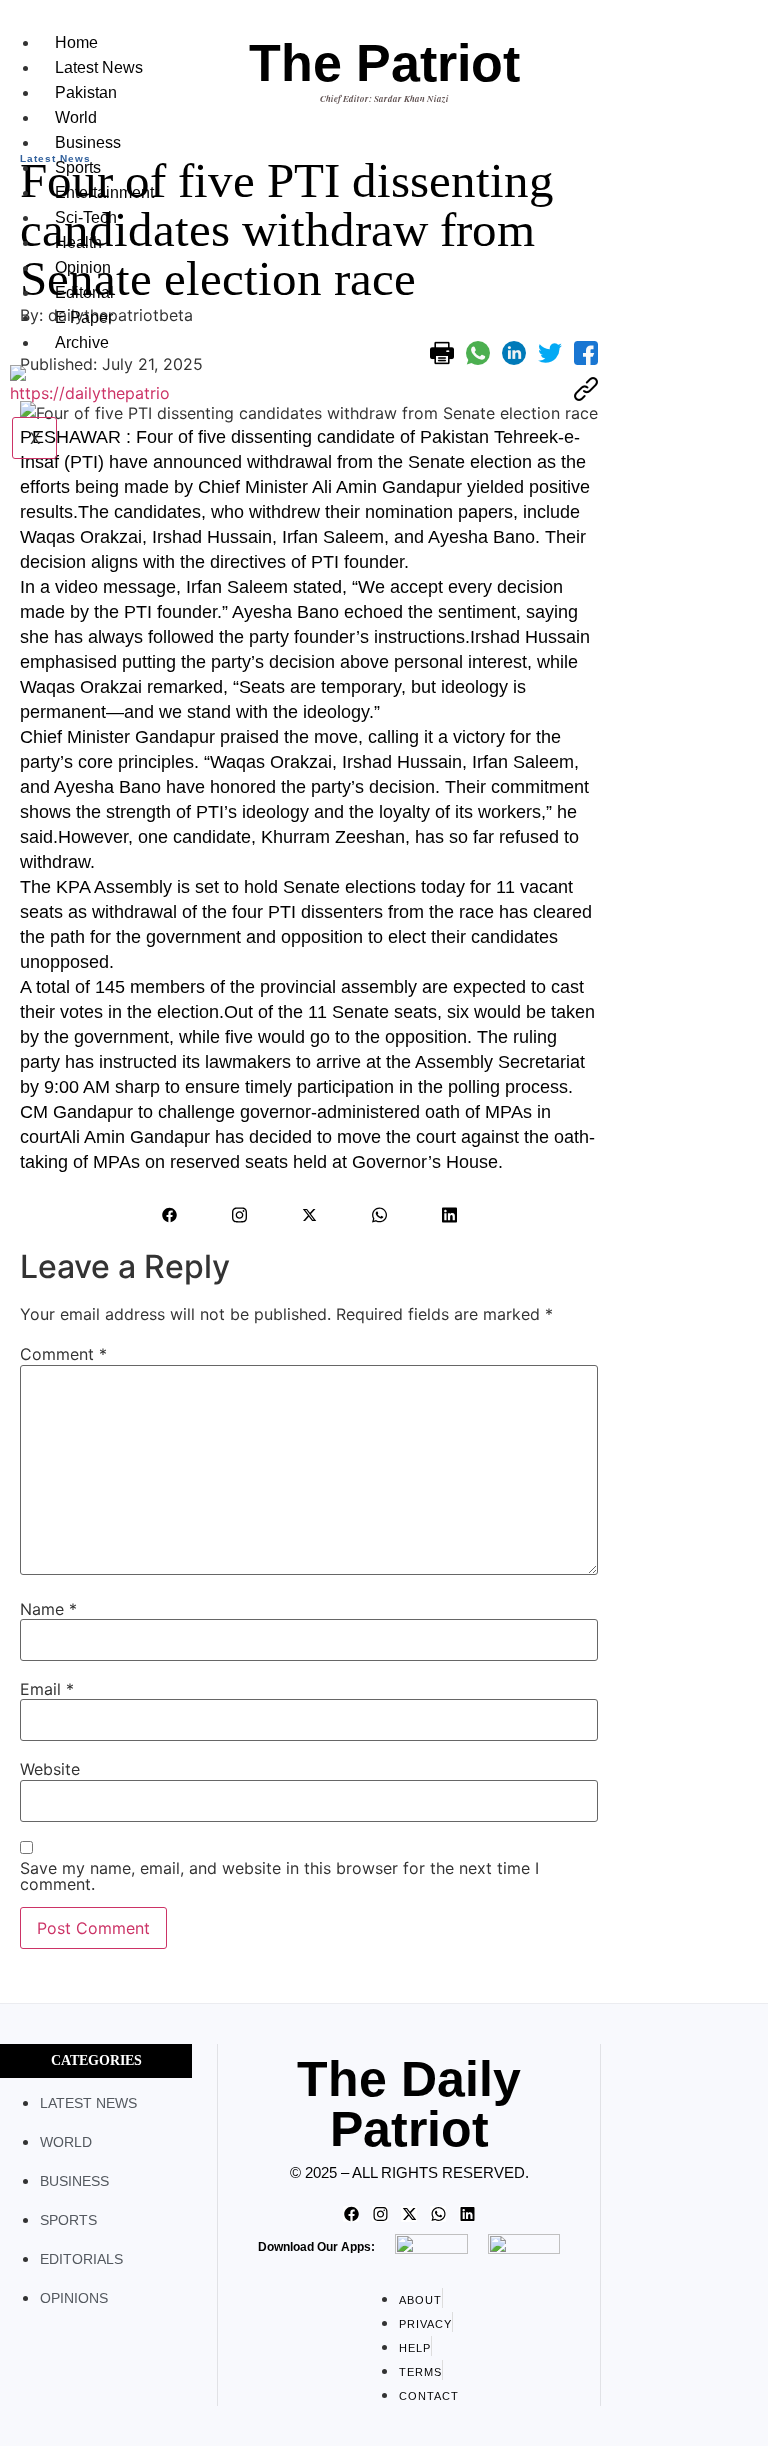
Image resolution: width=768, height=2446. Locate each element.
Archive (82, 342)
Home (76, 42)
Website (50, 1769)
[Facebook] (169, 1215)
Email (47, 1689)
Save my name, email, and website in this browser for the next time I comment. (279, 1876)
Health (78, 242)
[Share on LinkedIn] (514, 353)
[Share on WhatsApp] (478, 353)
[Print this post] (442, 353)
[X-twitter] (309, 1215)
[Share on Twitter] (550, 353)
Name (48, 1609)
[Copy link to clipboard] (586, 389)
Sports (78, 167)
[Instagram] (239, 1215)
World (76, 117)
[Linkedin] (449, 1215)
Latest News (99, 67)
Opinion (83, 267)
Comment (63, 1354)
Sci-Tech (86, 217)
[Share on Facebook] (586, 353)
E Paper (84, 317)
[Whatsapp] (379, 1215)
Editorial (84, 292)
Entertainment (104, 192)
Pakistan (86, 92)
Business (88, 142)
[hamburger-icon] (169, 38)
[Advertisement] (687, 434)
